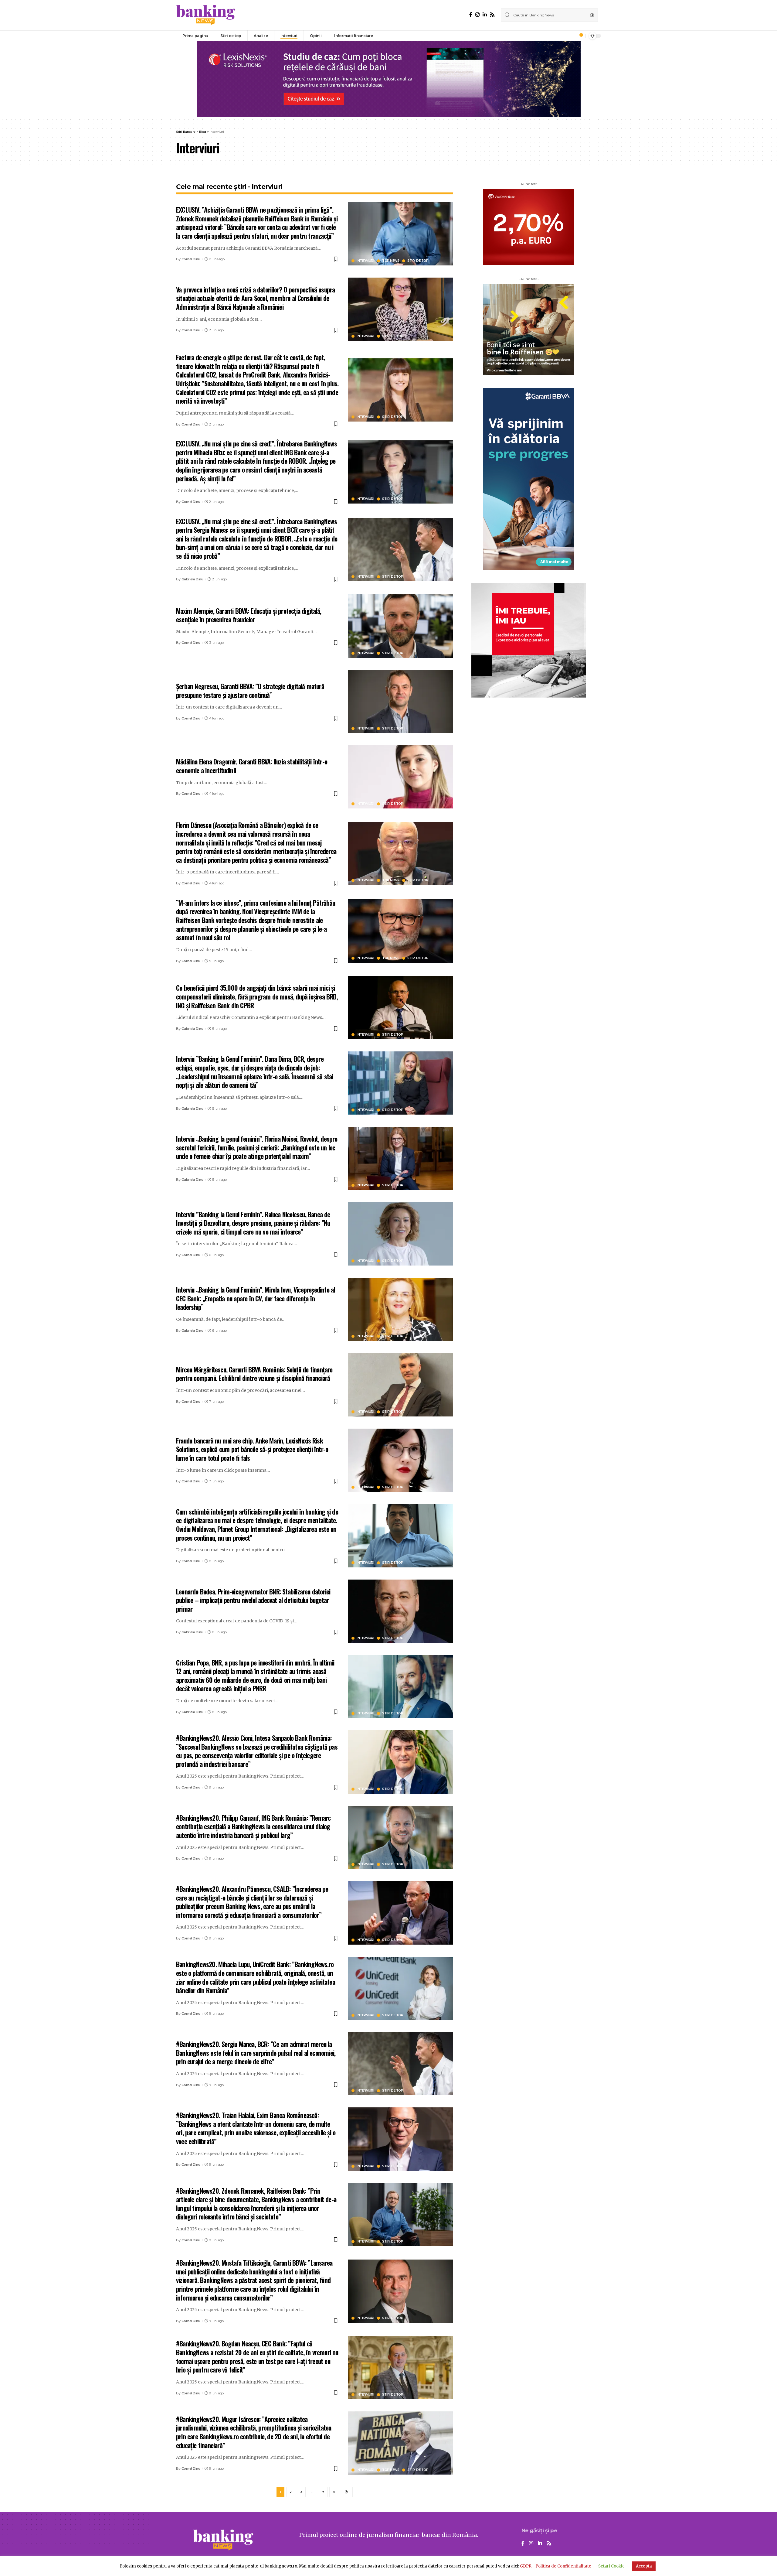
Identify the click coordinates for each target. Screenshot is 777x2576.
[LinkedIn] (485, 15)
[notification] (579, 36)
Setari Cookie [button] (611, 2566)
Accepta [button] (644, 2566)
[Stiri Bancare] (206, 15)
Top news (391, 261)
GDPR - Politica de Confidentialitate (556, 2566)
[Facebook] (471, 15)
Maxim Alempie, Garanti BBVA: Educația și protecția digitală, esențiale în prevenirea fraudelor (249, 615)
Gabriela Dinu (192, 579)
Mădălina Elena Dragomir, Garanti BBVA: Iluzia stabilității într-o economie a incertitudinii (252, 766)
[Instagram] (477, 15)
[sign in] (571, 36)
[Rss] (492, 15)
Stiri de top (418, 261)
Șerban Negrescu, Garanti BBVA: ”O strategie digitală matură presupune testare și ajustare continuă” (250, 690)
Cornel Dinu (191, 259)
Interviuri (365, 261)
